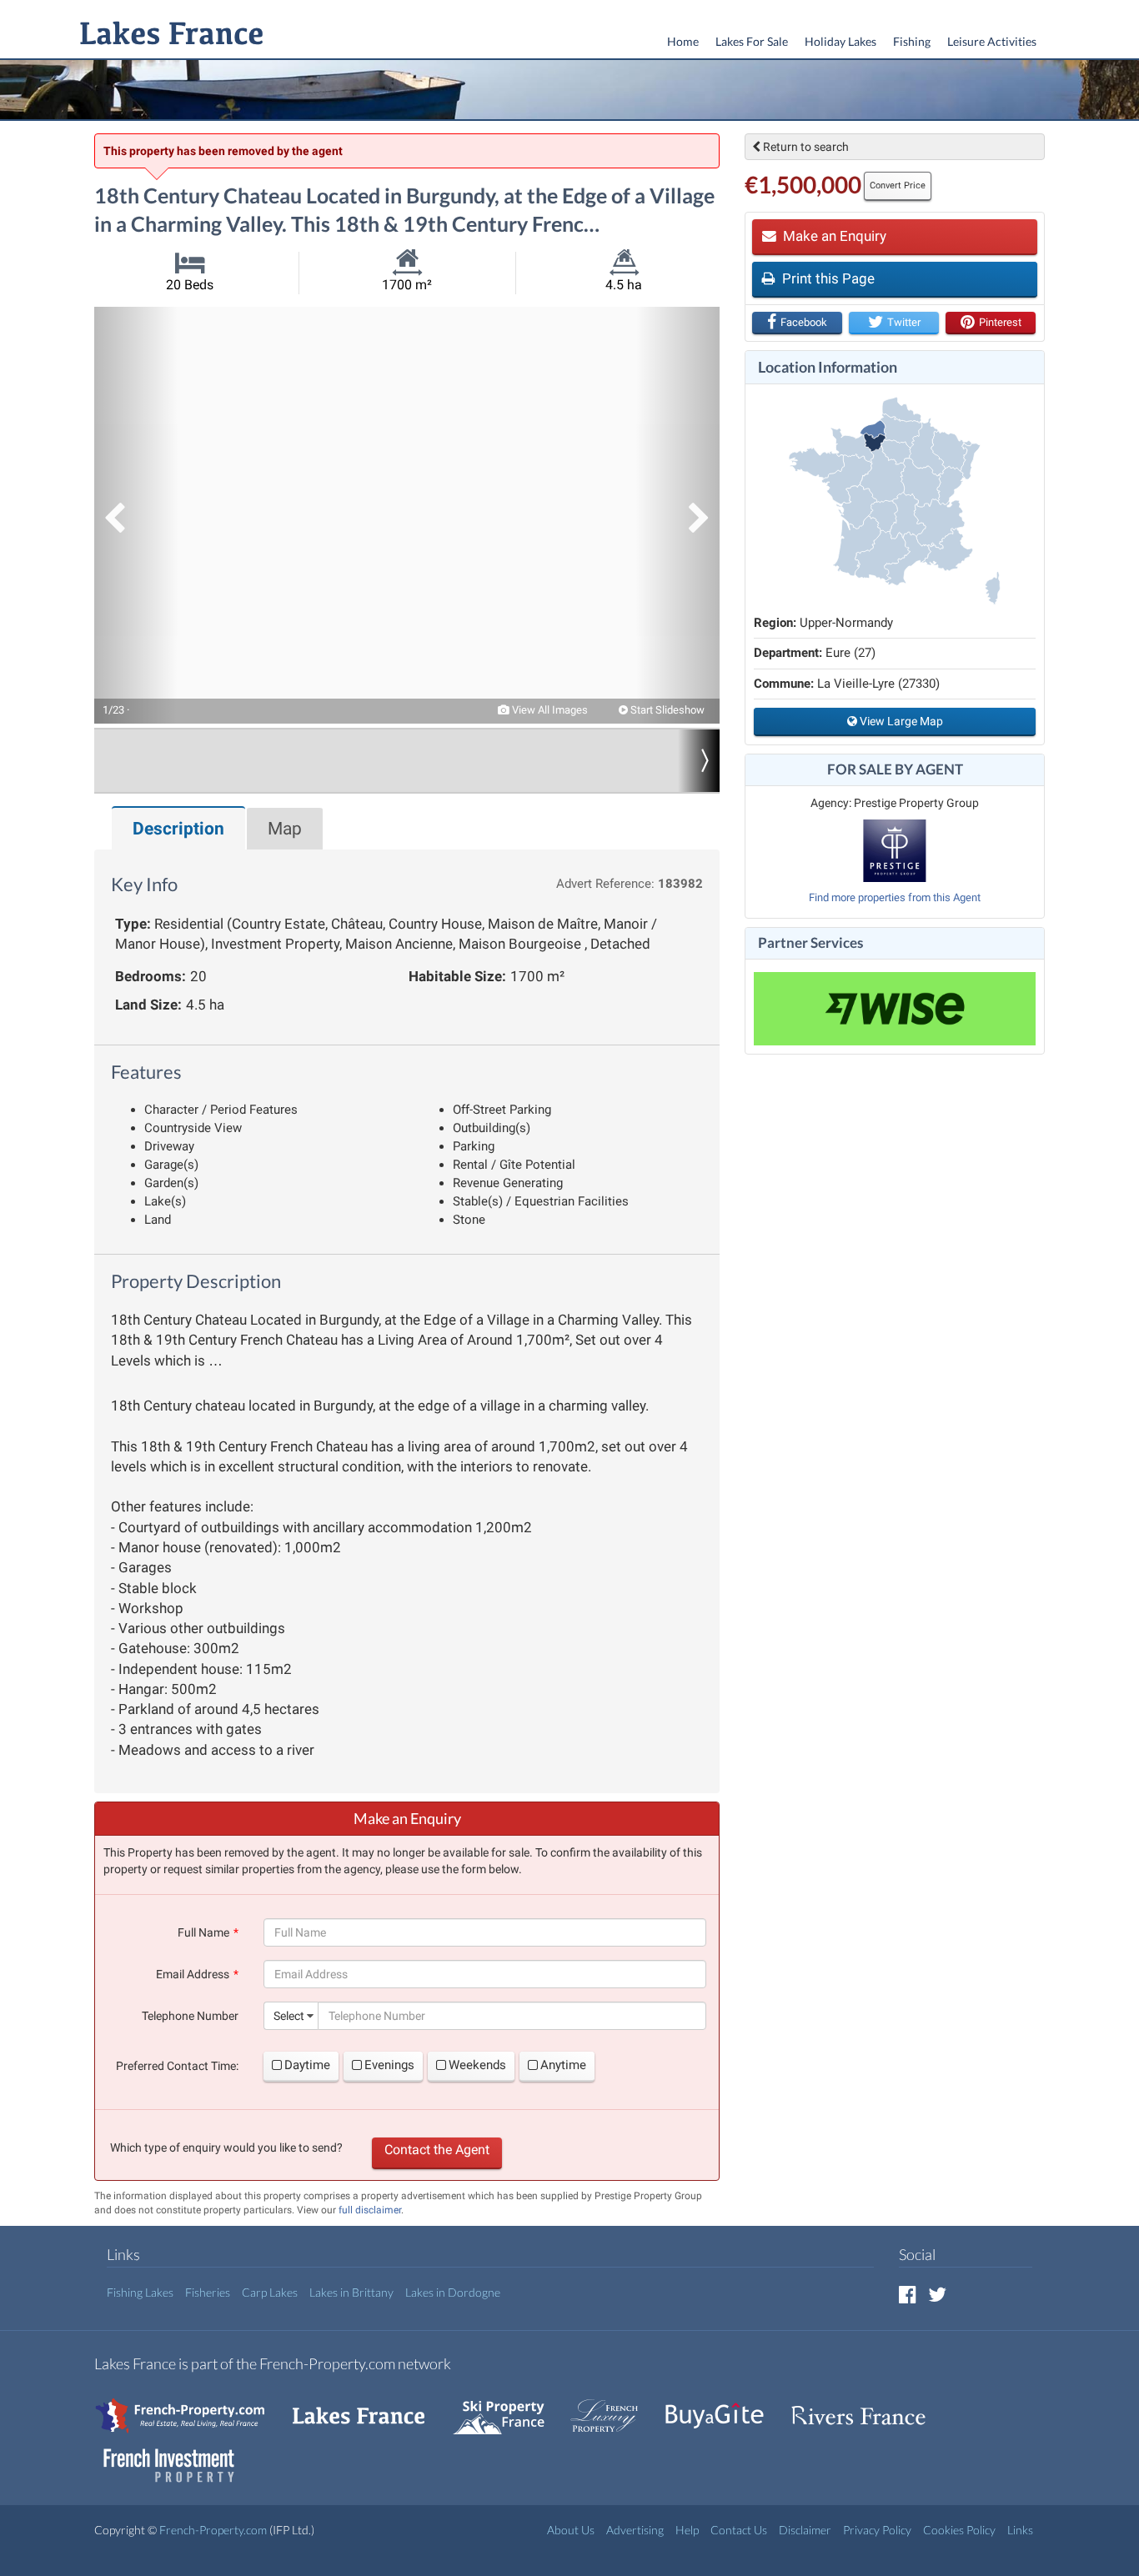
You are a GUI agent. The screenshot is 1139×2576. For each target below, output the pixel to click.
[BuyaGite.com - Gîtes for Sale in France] (723, 2407)
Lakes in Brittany (351, 2292)
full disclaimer (370, 2210)
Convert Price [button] (898, 185)
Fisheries (208, 2292)
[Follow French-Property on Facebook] (908, 2294)
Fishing (912, 41)
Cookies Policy (959, 2530)
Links (1020, 2530)
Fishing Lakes (140, 2292)
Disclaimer (805, 2530)
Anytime (563, 2065)
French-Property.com (213, 2530)
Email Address (193, 1974)
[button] (136, 515)
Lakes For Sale (752, 41)
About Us (571, 2530)
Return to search (805, 147)
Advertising (635, 2530)
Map (285, 829)
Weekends (477, 2065)
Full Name (203, 1932)
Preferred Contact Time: (177, 2066)
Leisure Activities (992, 41)
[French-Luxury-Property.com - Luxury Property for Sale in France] (613, 2407)
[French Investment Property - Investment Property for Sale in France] (178, 2457)
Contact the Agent (437, 2150)
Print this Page (827, 278)
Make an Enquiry (833, 236)
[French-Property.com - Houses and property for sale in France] (190, 2407)
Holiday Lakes (840, 41)
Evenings (389, 2065)
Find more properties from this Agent (895, 897)
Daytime (307, 2065)
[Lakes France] (168, 35)
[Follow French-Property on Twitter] (937, 2294)
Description (178, 829)
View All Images (549, 710)
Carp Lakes (270, 2292)
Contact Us (739, 2530)
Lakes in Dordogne (453, 2292)
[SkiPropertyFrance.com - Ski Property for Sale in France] (507, 2407)
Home (683, 41)
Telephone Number (190, 2016)
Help (687, 2530)
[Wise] (895, 1009)
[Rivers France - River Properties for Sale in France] (867, 2407)
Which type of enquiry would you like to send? (226, 2148)
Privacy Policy (877, 2530)
